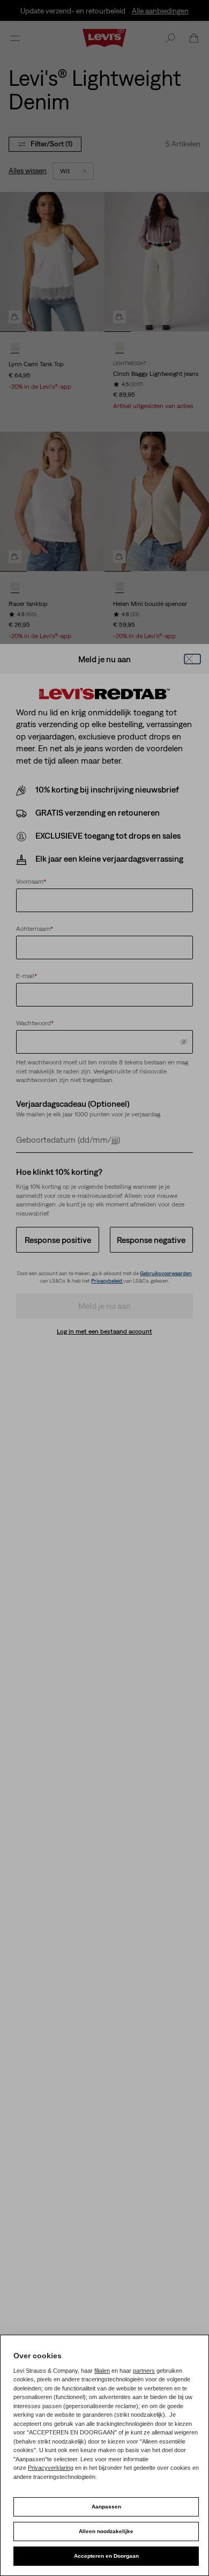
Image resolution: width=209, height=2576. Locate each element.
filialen (102, 2371)
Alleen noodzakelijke (106, 2531)
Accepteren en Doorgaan (106, 2556)
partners (144, 2371)
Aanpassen (106, 2507)
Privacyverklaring (51, 2468)
